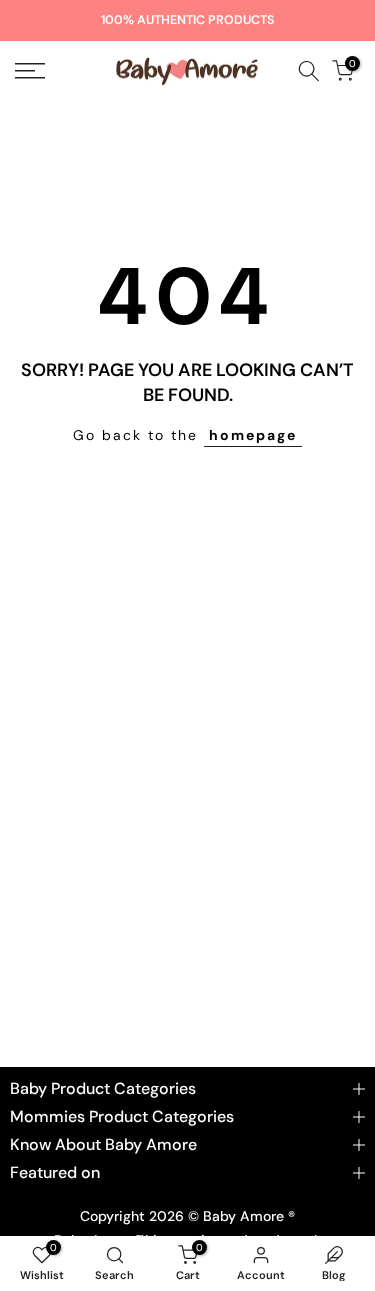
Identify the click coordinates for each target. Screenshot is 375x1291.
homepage (253, 435)
